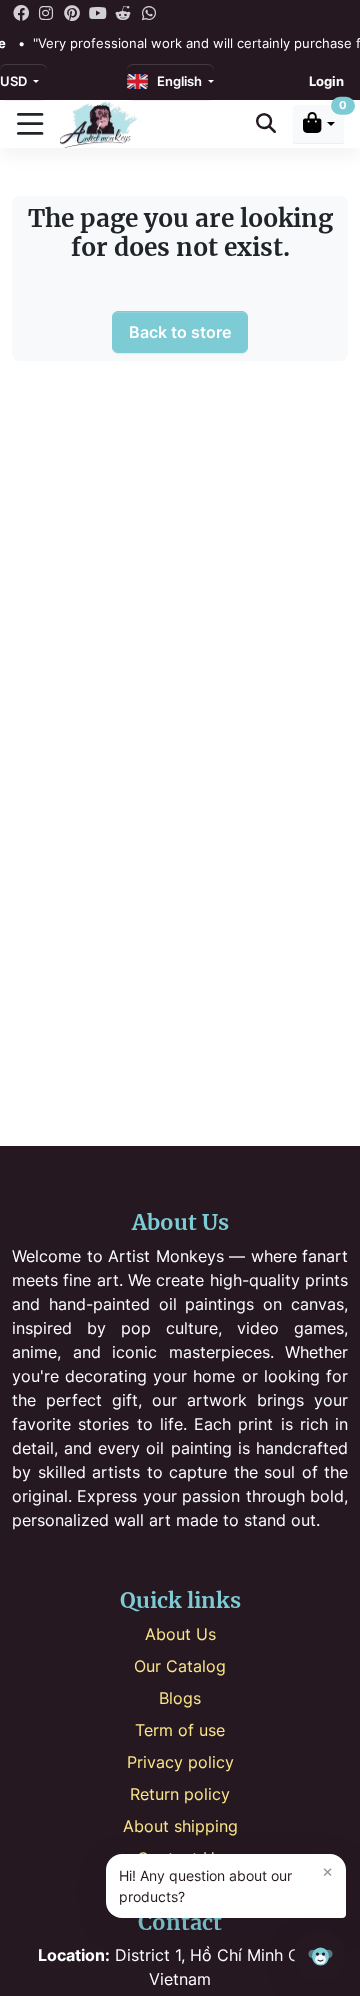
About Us (180, 1634)
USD (15, 81)
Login (326, 81)
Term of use (180, 1730)
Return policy (180, 1794)
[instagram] (47, 12)
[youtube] (98, 12)
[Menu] (30, 124)
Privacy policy (180, 1762)
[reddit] (123, 12)
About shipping (180, 1826)
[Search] (266, 123)
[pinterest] (72, 12)
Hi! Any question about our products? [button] (226, 1883)
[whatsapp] (149, 12)
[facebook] (21, 12)
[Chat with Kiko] (320, 1956)
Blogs (180, 1698)
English (176, 81)
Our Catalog (180, 1666)
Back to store (180, 332)
